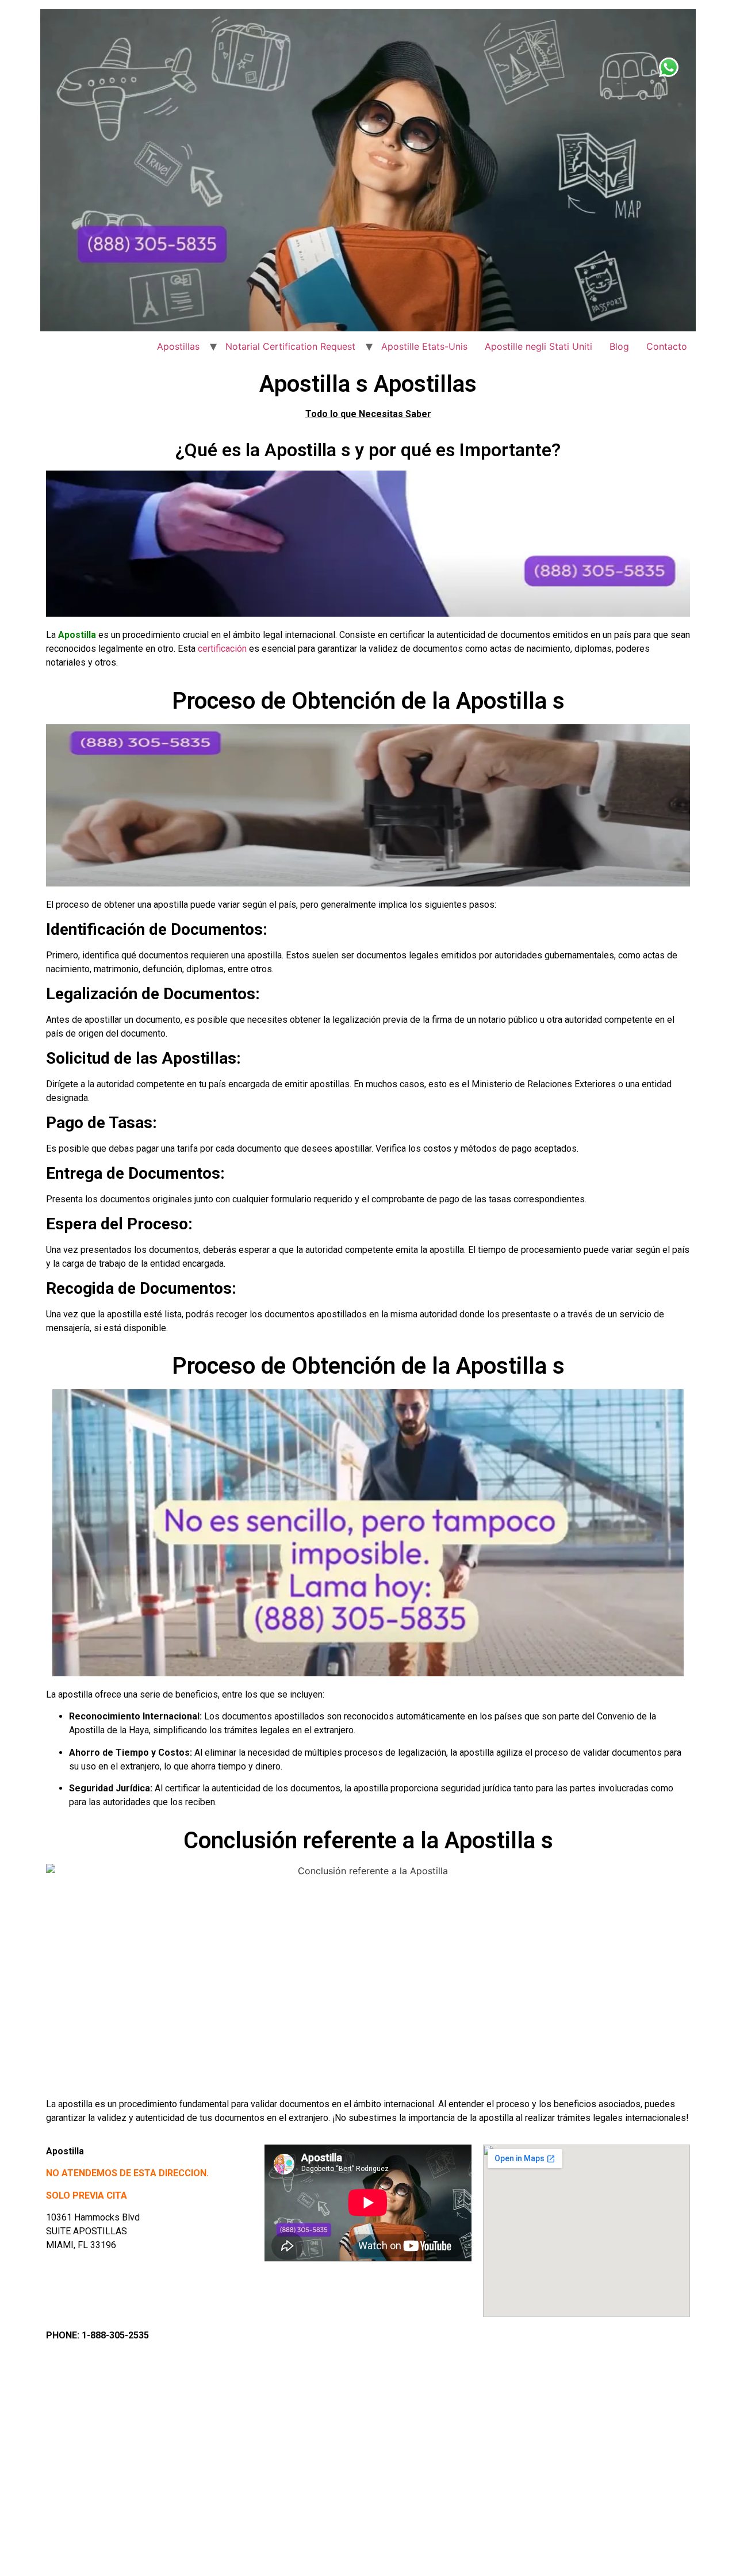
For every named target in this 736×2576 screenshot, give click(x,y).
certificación (222, 649)
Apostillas (178, 346)
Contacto (667, 346)
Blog (619, 346)
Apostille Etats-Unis (424, 346)
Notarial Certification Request (290, 346)
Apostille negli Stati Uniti (538, 346)
